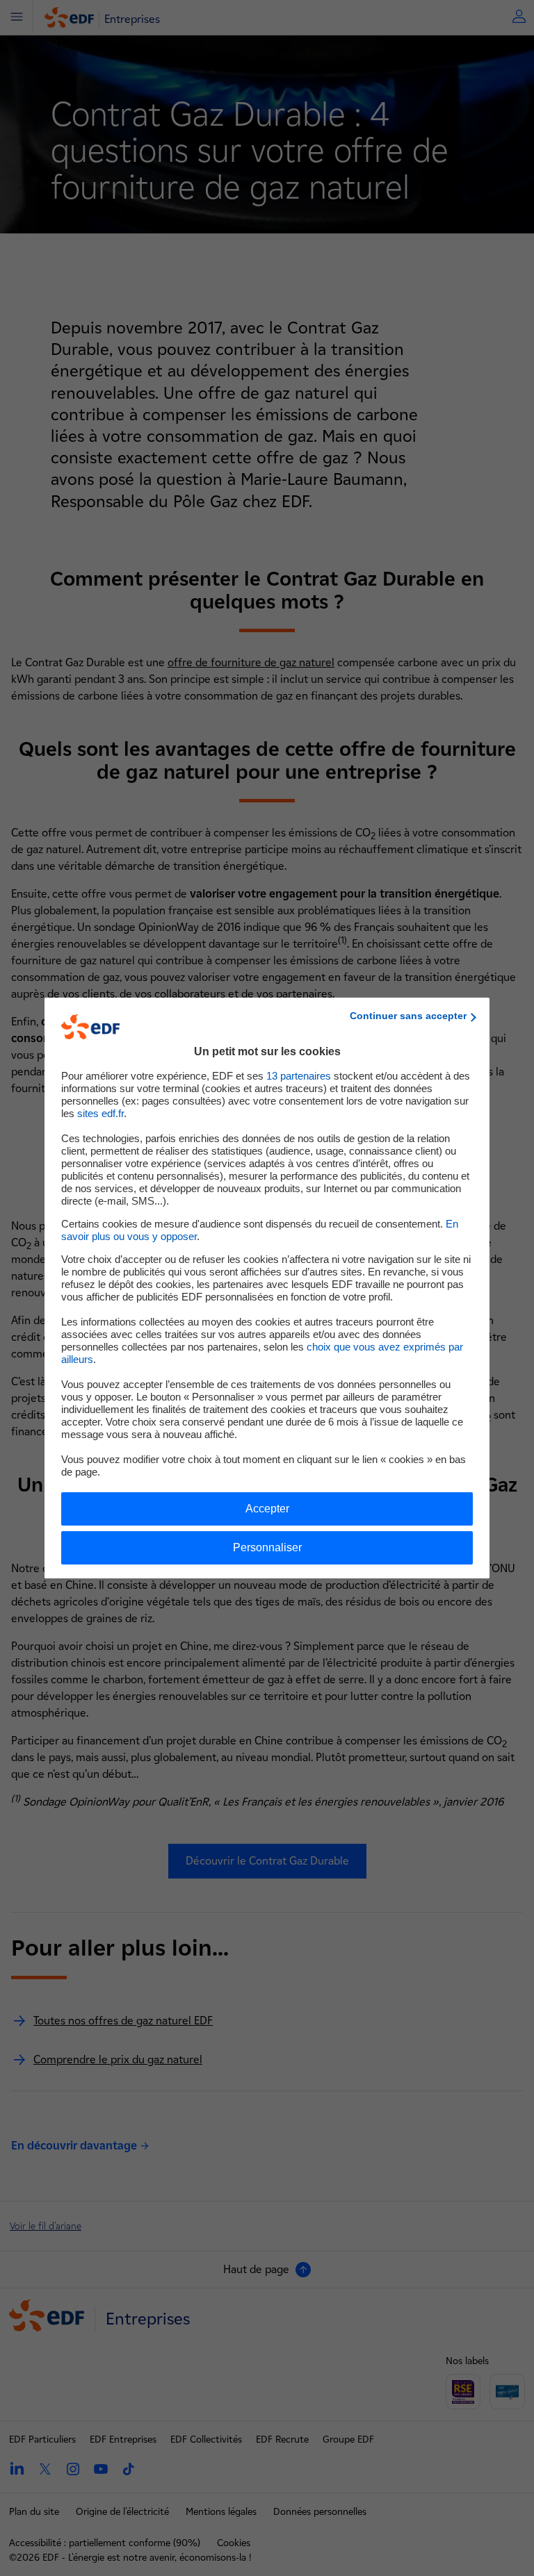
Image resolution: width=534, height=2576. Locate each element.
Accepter (267, 1509)
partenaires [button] (299, 1076)
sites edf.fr (100, 1113)
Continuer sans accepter (408, 1016)
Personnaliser (267, 1547)
